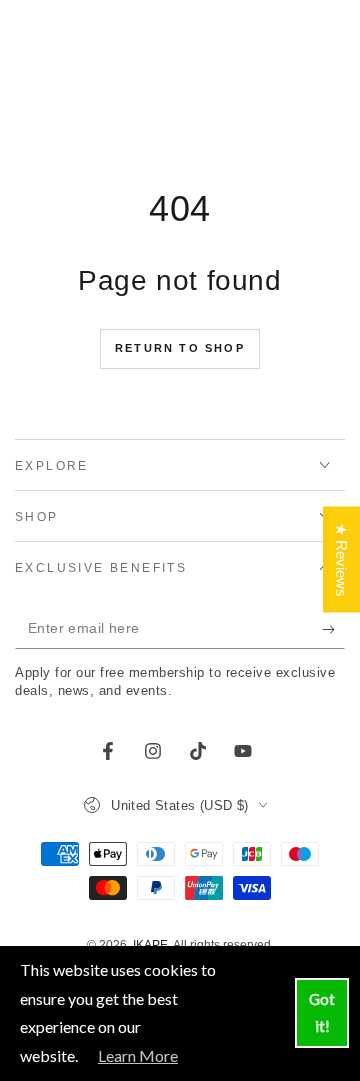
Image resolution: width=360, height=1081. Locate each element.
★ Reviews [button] (341, 559)
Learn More (138, 1055)
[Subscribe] (333, 629)
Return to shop (180, 348)
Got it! (322, 1012)
